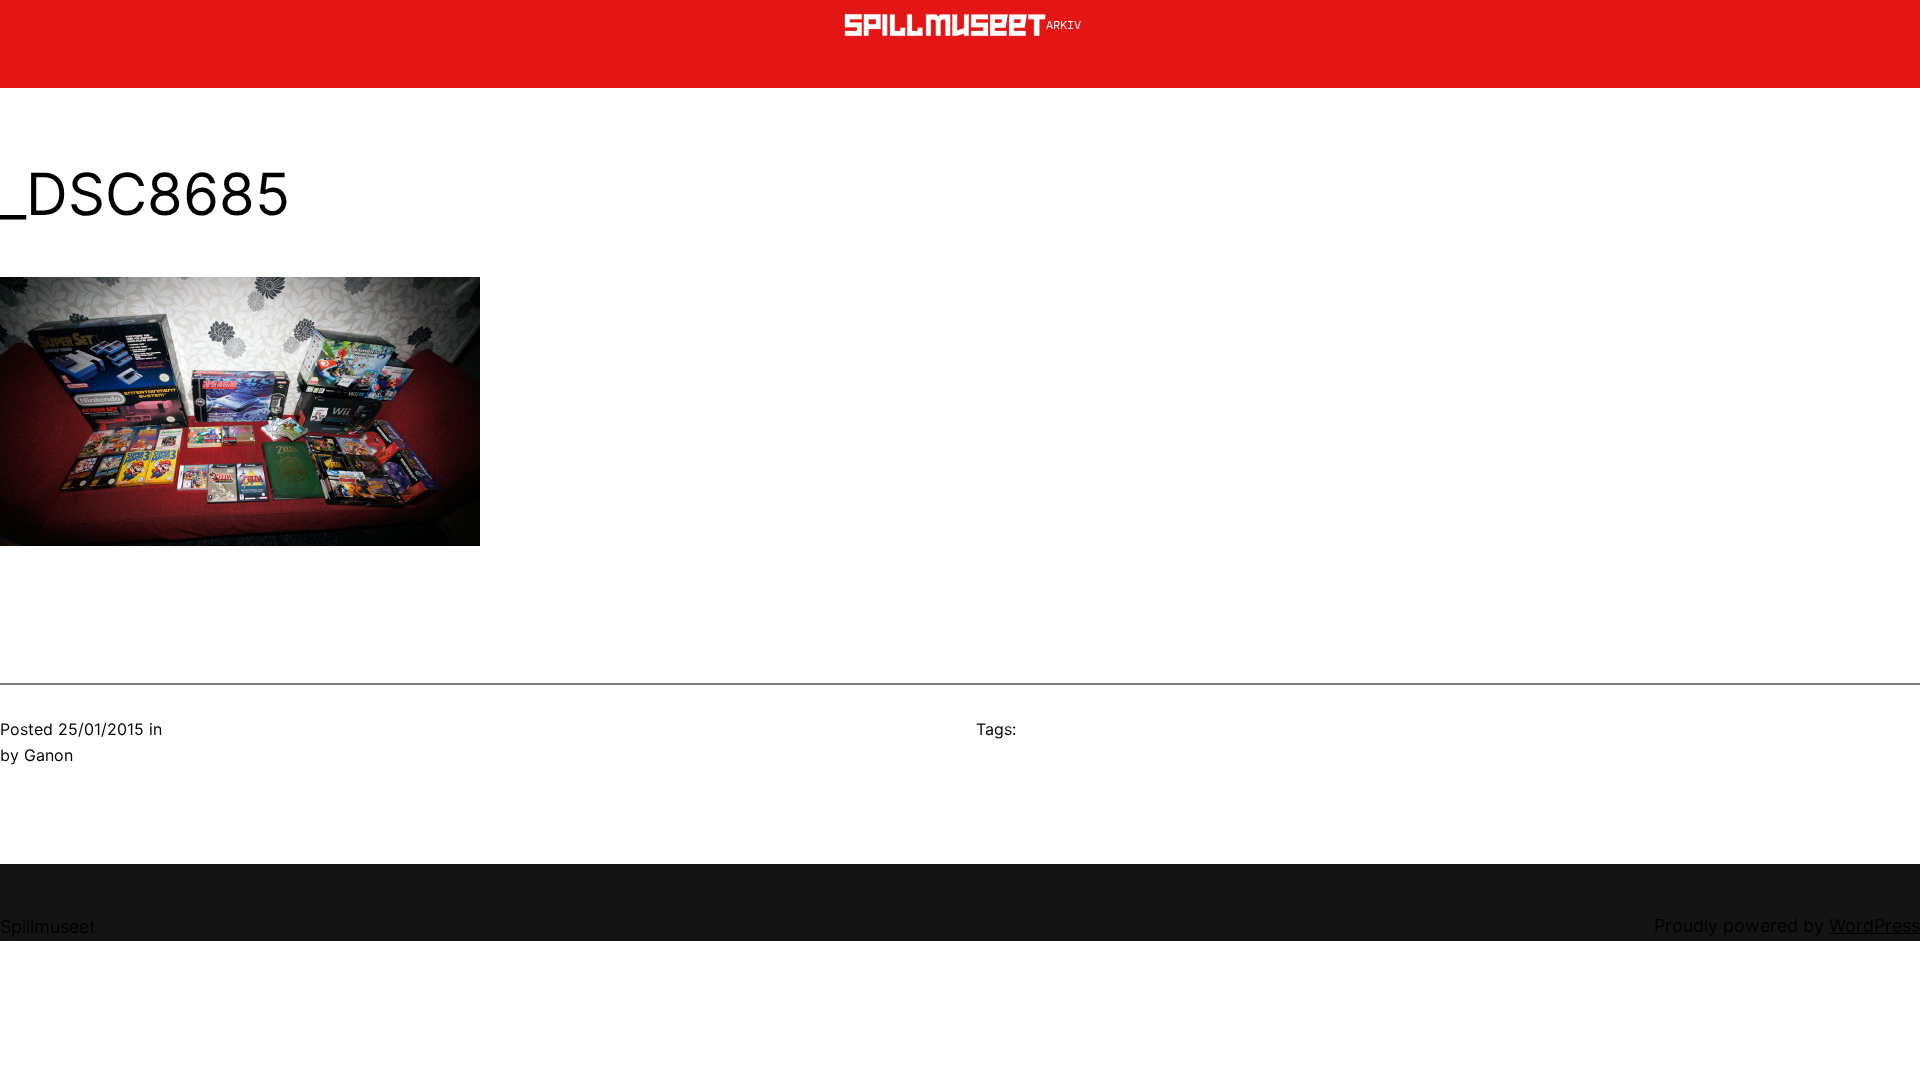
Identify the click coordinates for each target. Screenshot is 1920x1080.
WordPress (1874, 925)
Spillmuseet (48, 926)
